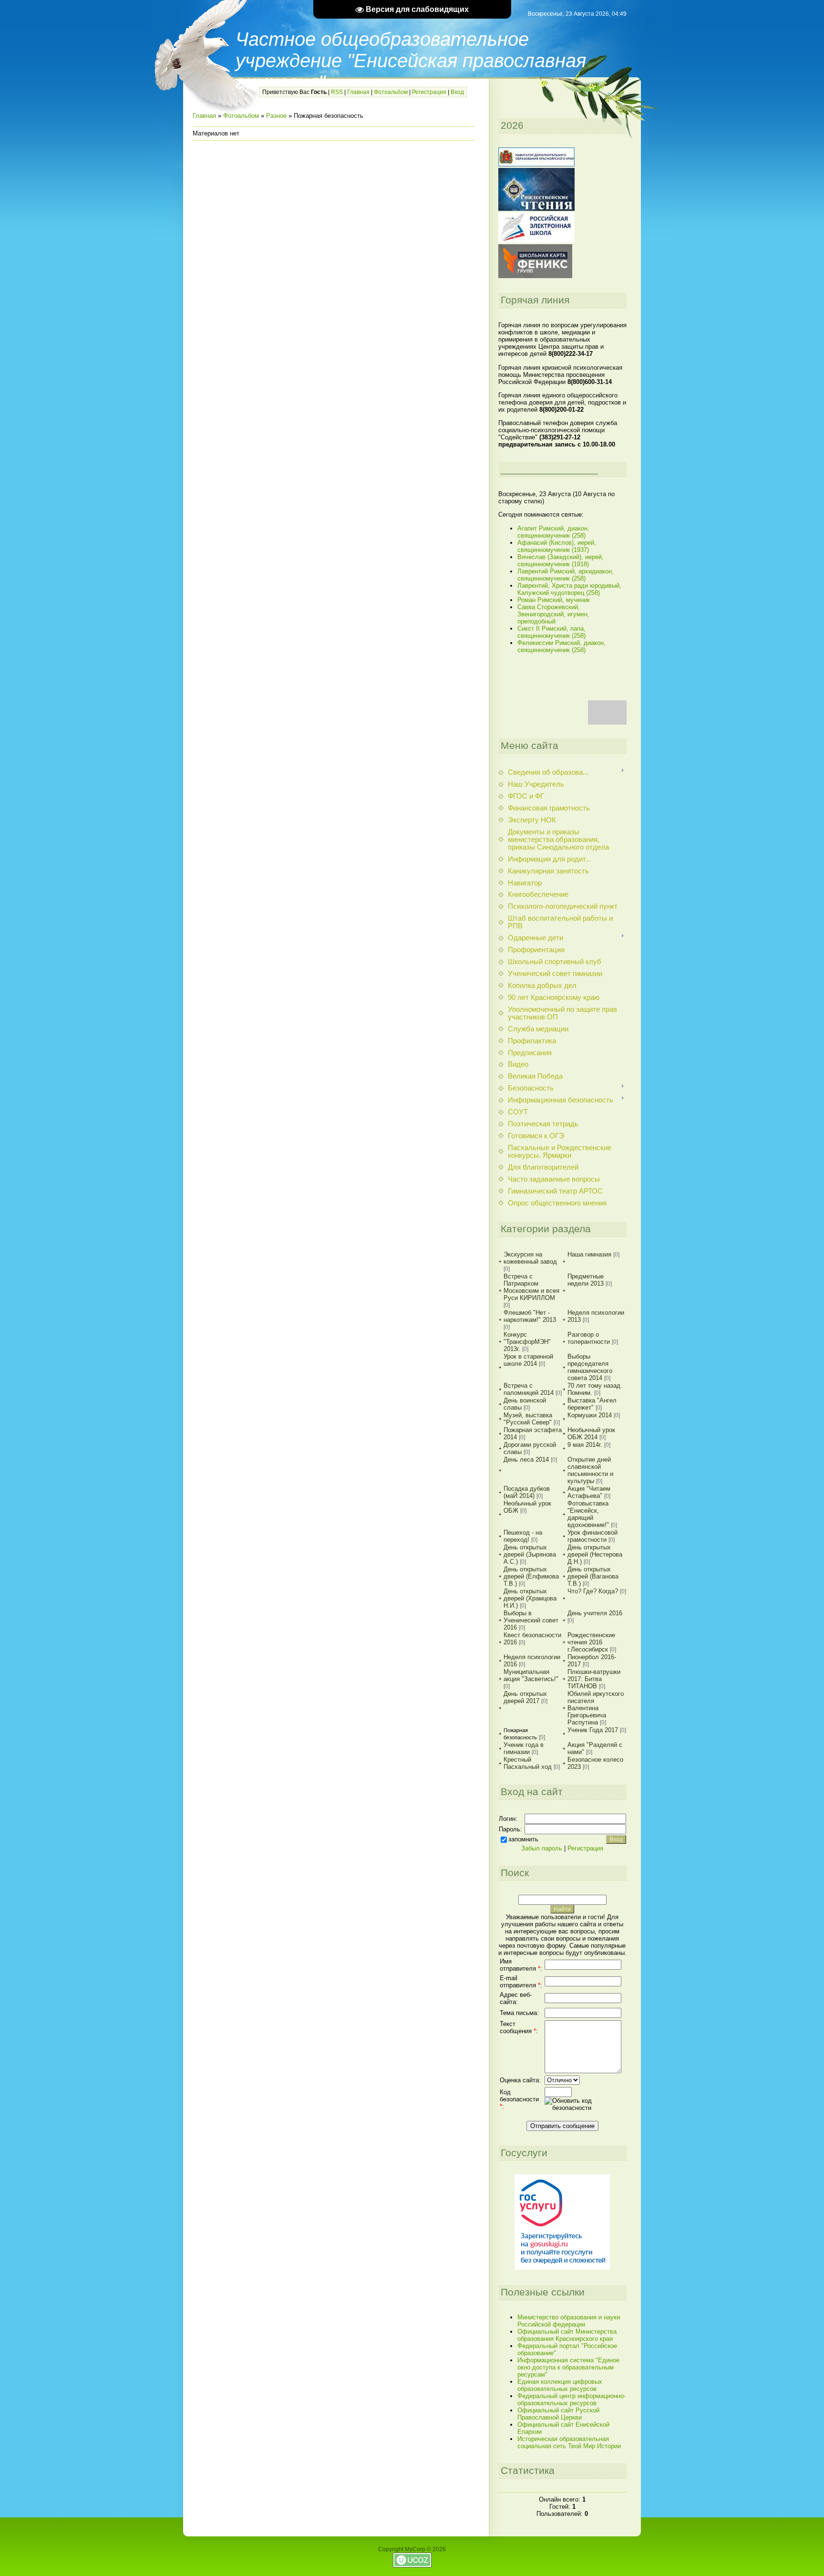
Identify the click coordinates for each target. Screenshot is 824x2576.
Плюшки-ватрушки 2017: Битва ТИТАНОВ (594, 1679)
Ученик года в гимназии (524, 1748)
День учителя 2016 (595, 1613)
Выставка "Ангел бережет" (592, 1404)
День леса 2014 (526, 1459)
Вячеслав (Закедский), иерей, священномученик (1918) (561, 561)
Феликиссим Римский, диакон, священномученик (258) (561, 646)
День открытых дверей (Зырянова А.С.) (530, 1554)
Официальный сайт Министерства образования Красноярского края (567, 2335)
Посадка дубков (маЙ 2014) (527, 1492)
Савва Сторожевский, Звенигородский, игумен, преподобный (553, 614)
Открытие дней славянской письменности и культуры (590, 1470)
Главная (358, 92)
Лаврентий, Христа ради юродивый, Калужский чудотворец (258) (569, 589)
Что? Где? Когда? (593, 1591)
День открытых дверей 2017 (525, 1697)
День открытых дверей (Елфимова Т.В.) (531, 1576)
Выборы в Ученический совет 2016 (531, 1620)
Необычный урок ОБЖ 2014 (591, 1433)
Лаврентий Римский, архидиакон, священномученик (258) (566, 575)
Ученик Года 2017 (593, 1730)
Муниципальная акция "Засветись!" (531, 1675)
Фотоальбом (391, 92)
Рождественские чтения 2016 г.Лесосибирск (591, 1642)
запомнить (523, 1839)
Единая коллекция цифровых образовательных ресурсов (560, 2385)
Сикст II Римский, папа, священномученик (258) (551, 632)
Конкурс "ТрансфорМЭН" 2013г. (527, 1342)
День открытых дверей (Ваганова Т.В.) (593, 1576)
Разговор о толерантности (589, 1338)
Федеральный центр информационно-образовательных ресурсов (572, 2399)
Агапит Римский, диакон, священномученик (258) (553, 532)
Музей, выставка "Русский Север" (528, 1419)
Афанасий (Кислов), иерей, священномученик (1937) (557, 546)
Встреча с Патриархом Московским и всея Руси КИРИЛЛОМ (531, 1287)
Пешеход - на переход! (523, 1536)
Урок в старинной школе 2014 (528, 1360)
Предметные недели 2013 (586, 1280)
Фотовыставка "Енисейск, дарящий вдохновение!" (588, 1514)
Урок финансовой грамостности (592, 1536)
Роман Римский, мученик (554, 600)
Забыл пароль (542, 1848)
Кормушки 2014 (590, 1415)
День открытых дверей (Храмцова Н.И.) (530, 1598)
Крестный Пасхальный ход (528, 1763)
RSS (337, 92)
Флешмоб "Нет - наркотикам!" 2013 (530, 1316)
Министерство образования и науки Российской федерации (569, 2321)
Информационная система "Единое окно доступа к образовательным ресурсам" (568, 2367)
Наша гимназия (589, 1254)
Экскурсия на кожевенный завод (530, 1258)
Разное (276, 116)
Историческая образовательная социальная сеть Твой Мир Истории (569, 2442)
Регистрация (429, 92)
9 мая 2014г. (585, 1445)
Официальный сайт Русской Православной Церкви (558, 2414)
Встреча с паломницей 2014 (529, 1389)
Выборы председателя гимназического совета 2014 (590, 1367)
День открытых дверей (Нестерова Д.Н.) (595, 1554)
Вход (457, 92)
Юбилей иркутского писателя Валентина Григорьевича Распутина (596, 1708)
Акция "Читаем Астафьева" (589, 1492)
